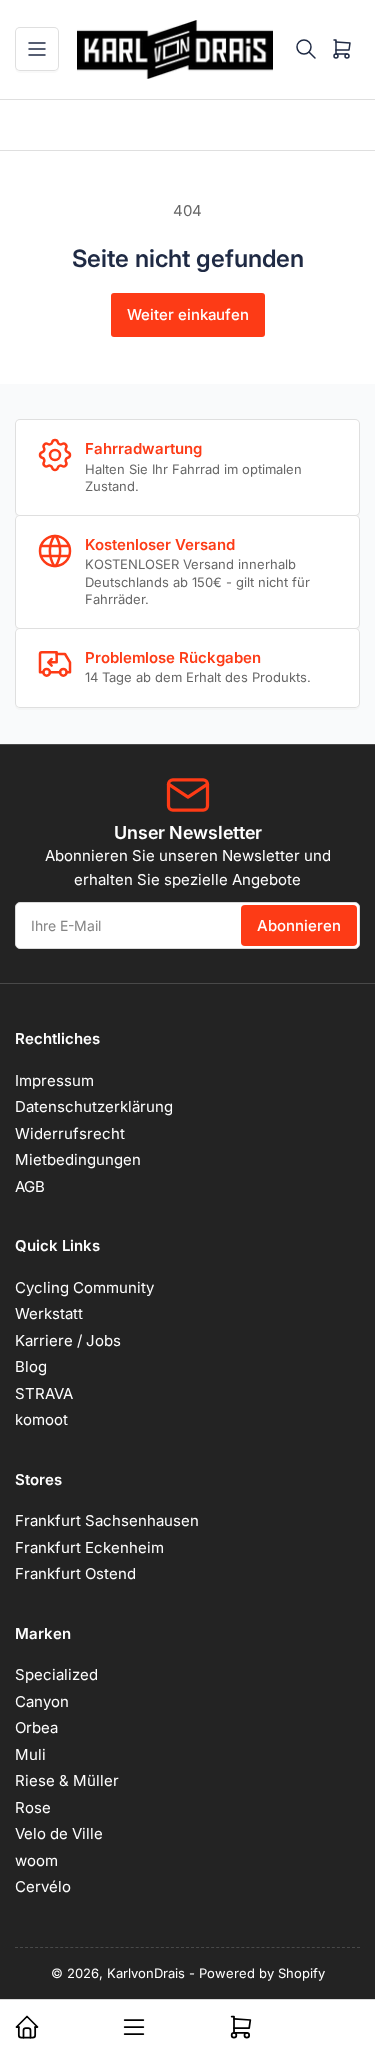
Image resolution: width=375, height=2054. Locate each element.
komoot (41, 1419)
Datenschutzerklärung (94, 1106)
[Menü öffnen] (37, 49)
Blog (31, 1366)
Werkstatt (49, 1313)
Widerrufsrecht (70, 1133)
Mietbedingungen (78, 1159)
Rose (33, 1807)
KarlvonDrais (146, 1973)
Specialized (56, 1674)
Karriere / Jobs (68, 1340)
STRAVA (44, 1393)
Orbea (36, 1727)
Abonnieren (299, 925)
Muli (30, 1754)
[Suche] (306, 49)
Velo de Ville (59, 1833)
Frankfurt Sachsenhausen (107, 1520)
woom (36, 1860)
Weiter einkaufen (188, 314)
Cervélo (43, 1886)
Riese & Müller (67, 1780)
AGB (30, 1186)
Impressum (54, 1080)
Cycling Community (84, 1287)
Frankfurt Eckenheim (89, 1547)
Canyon (42, 1701)
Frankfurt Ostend (75, 1573)
